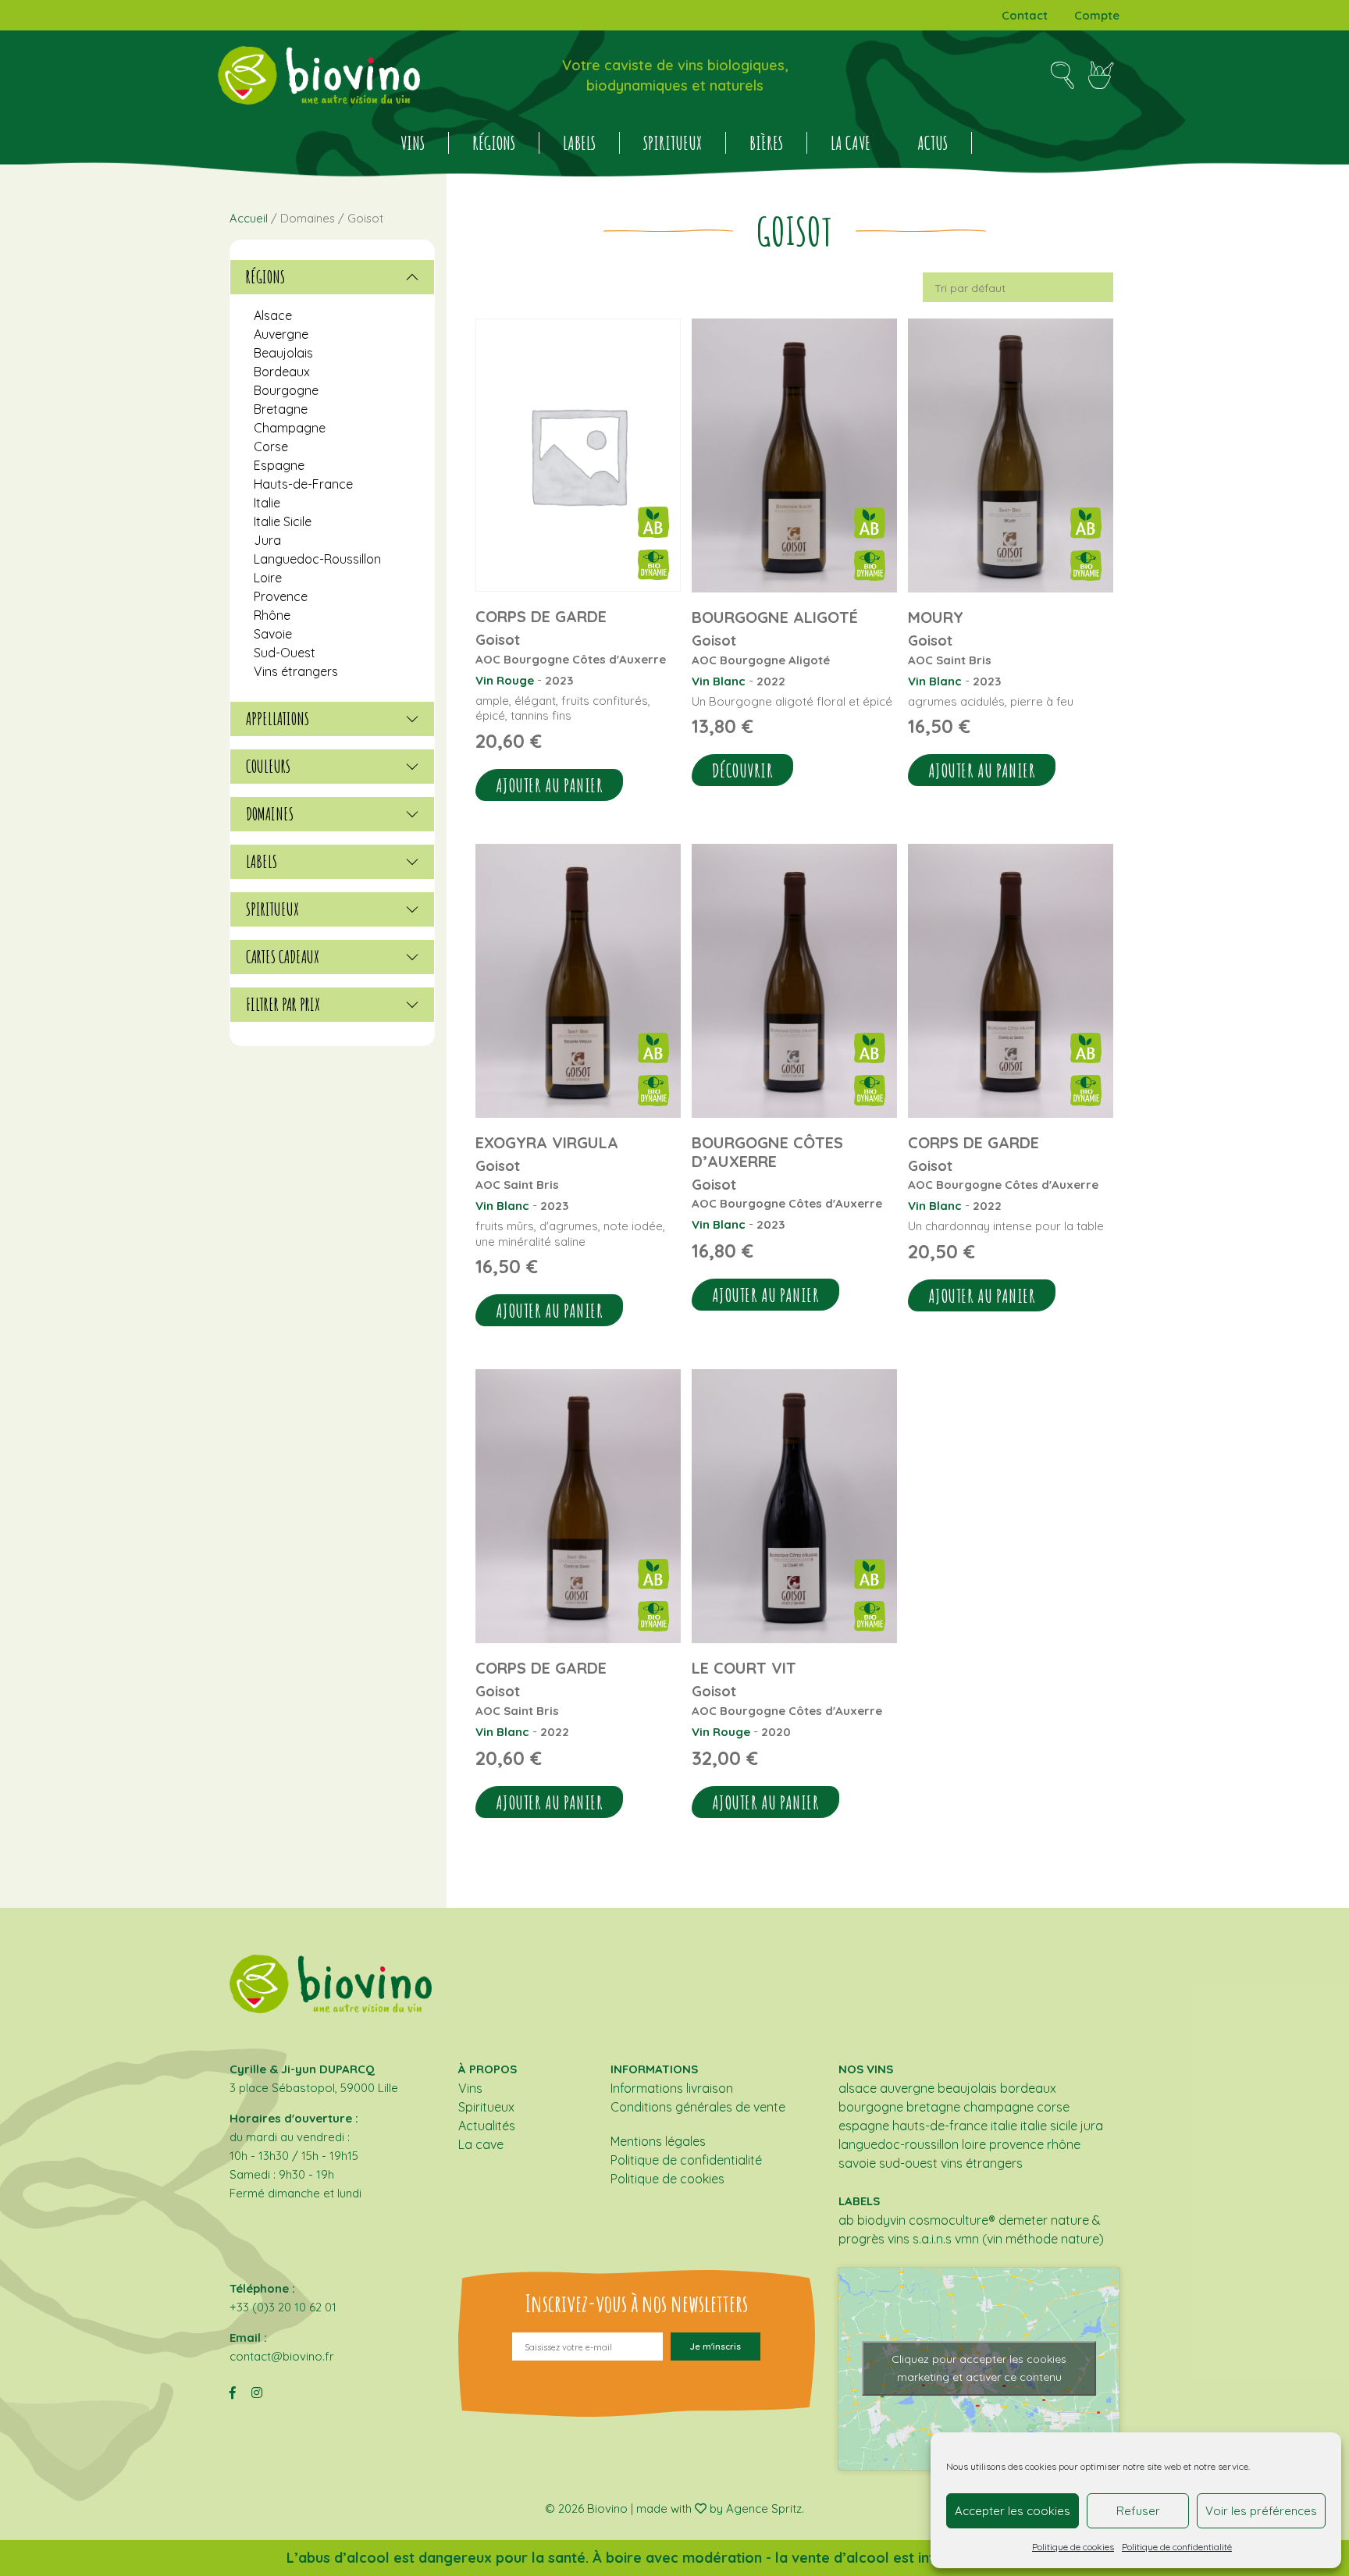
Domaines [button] (270, 814)
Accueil (249, 218)
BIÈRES (766, 143)
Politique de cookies (1073, 2547)
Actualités (487, 2126)
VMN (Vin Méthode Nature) (1029, 2239)
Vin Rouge (505, 680)
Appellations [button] (278, 719)
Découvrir (743, 770)
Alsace (273, 315)
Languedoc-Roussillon (317, 559)
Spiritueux (673, 143)
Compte (1097, 15)
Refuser (1138, 2511)
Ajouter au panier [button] (550, 785)
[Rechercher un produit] (1062, 76)
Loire (268, 578)
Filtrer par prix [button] (283, 1005)
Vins (413, 143)
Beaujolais (283, 353)
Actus (933, 143)
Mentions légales (658, 2141)
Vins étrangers (296, 671)
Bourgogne (286, 390)
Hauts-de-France (303, 484)
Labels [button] (262, 862)
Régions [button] (265, 277)
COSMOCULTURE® (952, 2220)
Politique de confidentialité (1177, 2547)
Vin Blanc (719, 681)
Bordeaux (282, 372)
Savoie (273, 634)
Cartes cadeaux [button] (283, 957)
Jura (267, 540)
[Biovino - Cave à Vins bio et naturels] (319, 75)
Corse (271, 447)
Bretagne (281, 409)
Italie (267, 503)
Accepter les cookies (1013, 2511)
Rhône (272, 615)
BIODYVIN (881, 2220)
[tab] (332, 277)
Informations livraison (672, 2088)
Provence (281, 596)
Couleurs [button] (268, 767)
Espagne (279, 465)
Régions (494, 143)
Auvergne (281, 334)
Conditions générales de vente (698, 2107)
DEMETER (1023, 2220)
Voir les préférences (1261, 2511)
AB (846, 2220)
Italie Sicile (283, 521)
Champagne (290, 428)
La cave (851, 143)
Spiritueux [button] (272, 909)
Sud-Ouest (285, 653)
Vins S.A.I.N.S (920, 2239)
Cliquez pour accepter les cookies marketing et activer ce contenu (979, 2368)
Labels (579, 143)
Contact (1025, 15)
